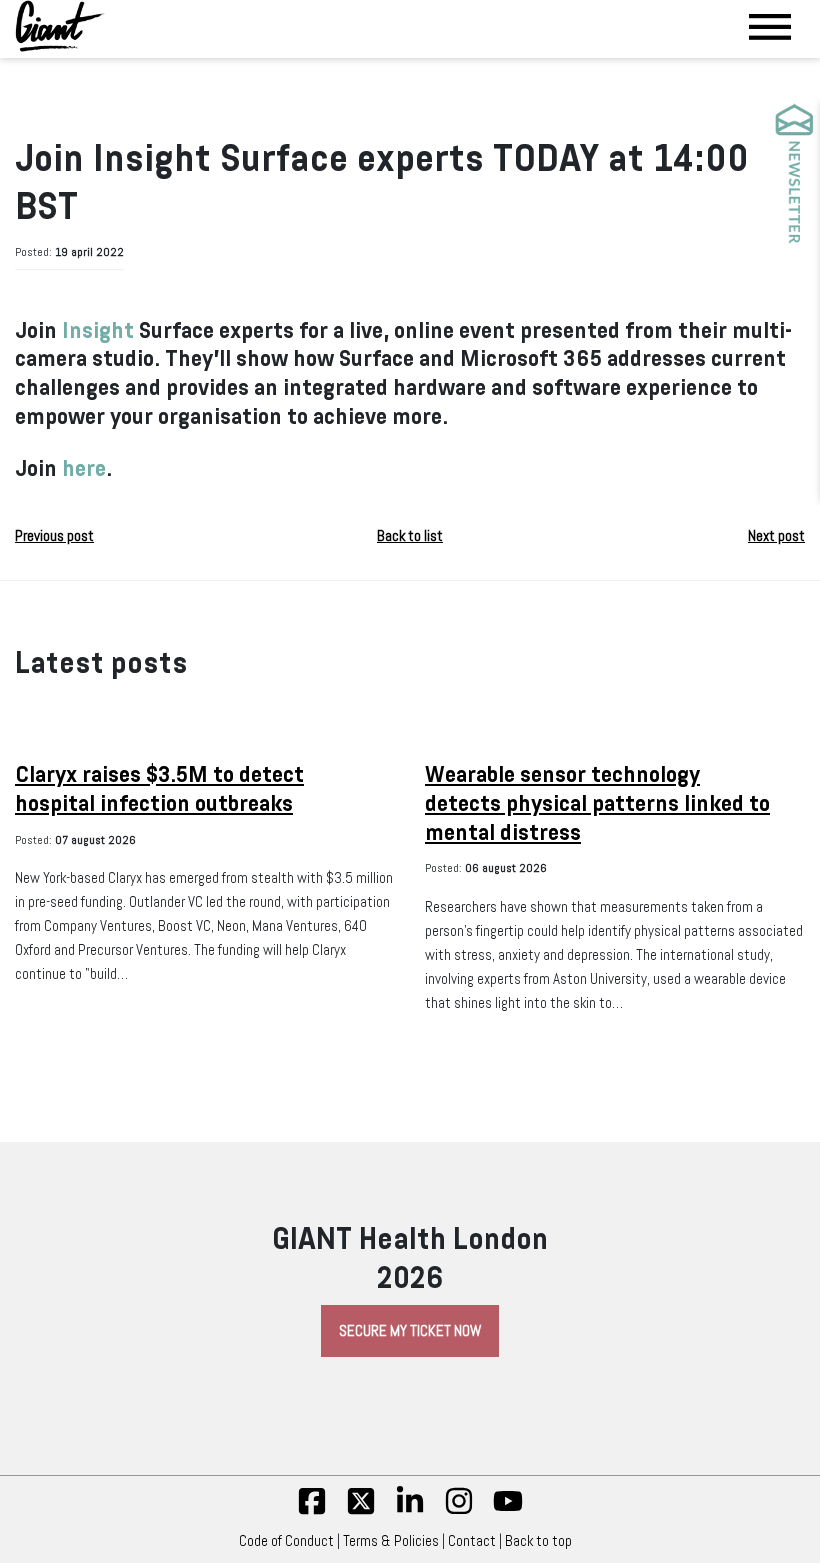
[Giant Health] (60, 26)
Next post (776, 536)
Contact (472, 1541)
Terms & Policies (391, 1541)
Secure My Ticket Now (410, 1331)
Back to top (538, 1541)
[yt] (508, 1511)
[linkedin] (410, 1511)
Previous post (54, 536)
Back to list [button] (410, 536)
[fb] (312, 1511)
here (84, 468)
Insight (98, 330)
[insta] (459, 1511)
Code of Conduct (286, 1541)
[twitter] (361, 1511)
